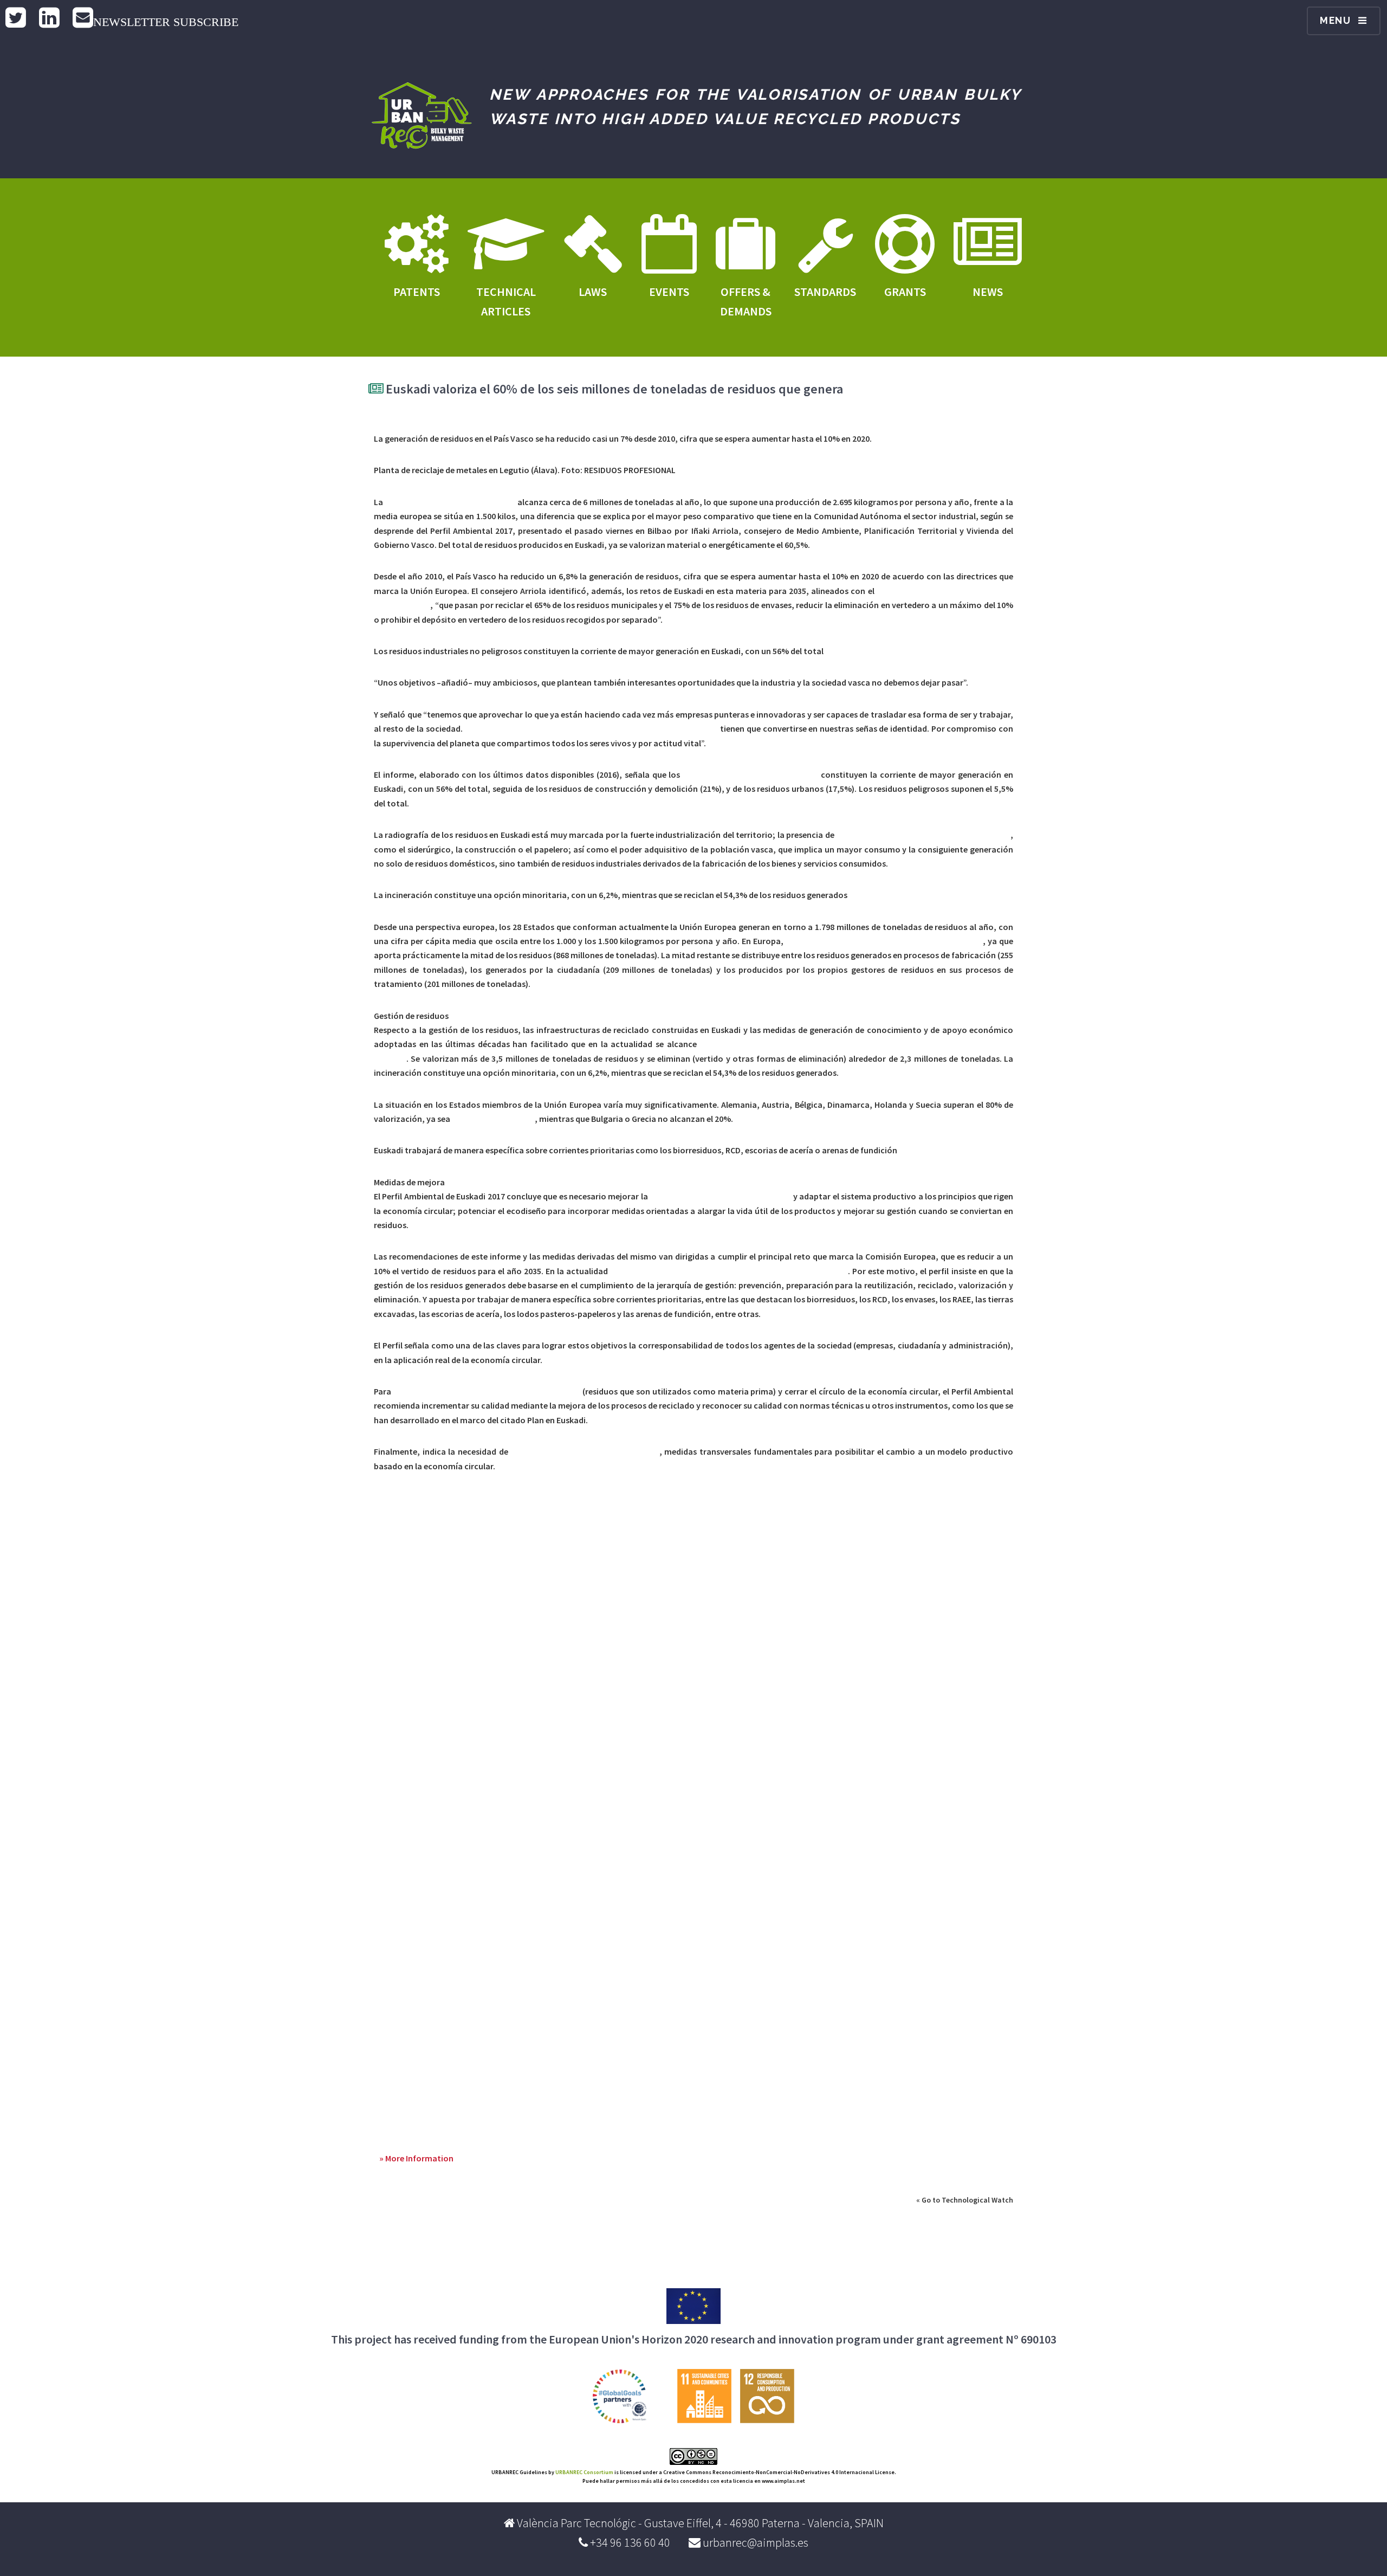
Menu (1336, 20)
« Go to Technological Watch (965, 2200)
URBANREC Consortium (584, 2472)
